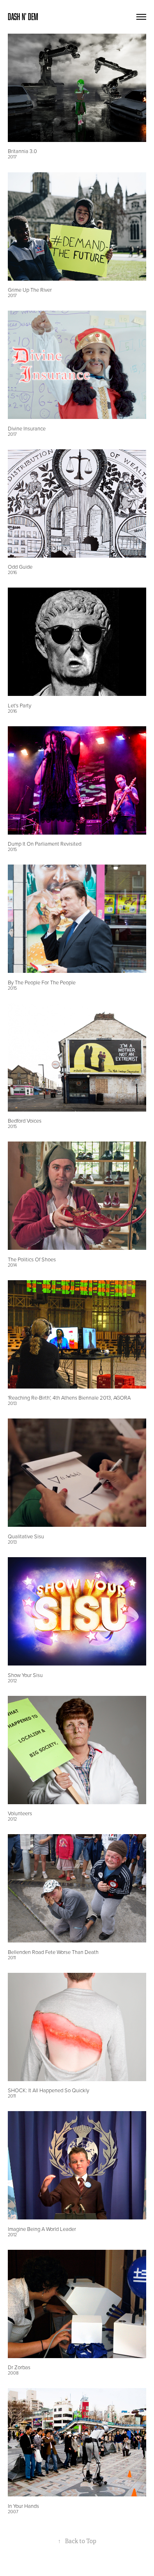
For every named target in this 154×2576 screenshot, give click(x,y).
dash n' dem (23, 17)
